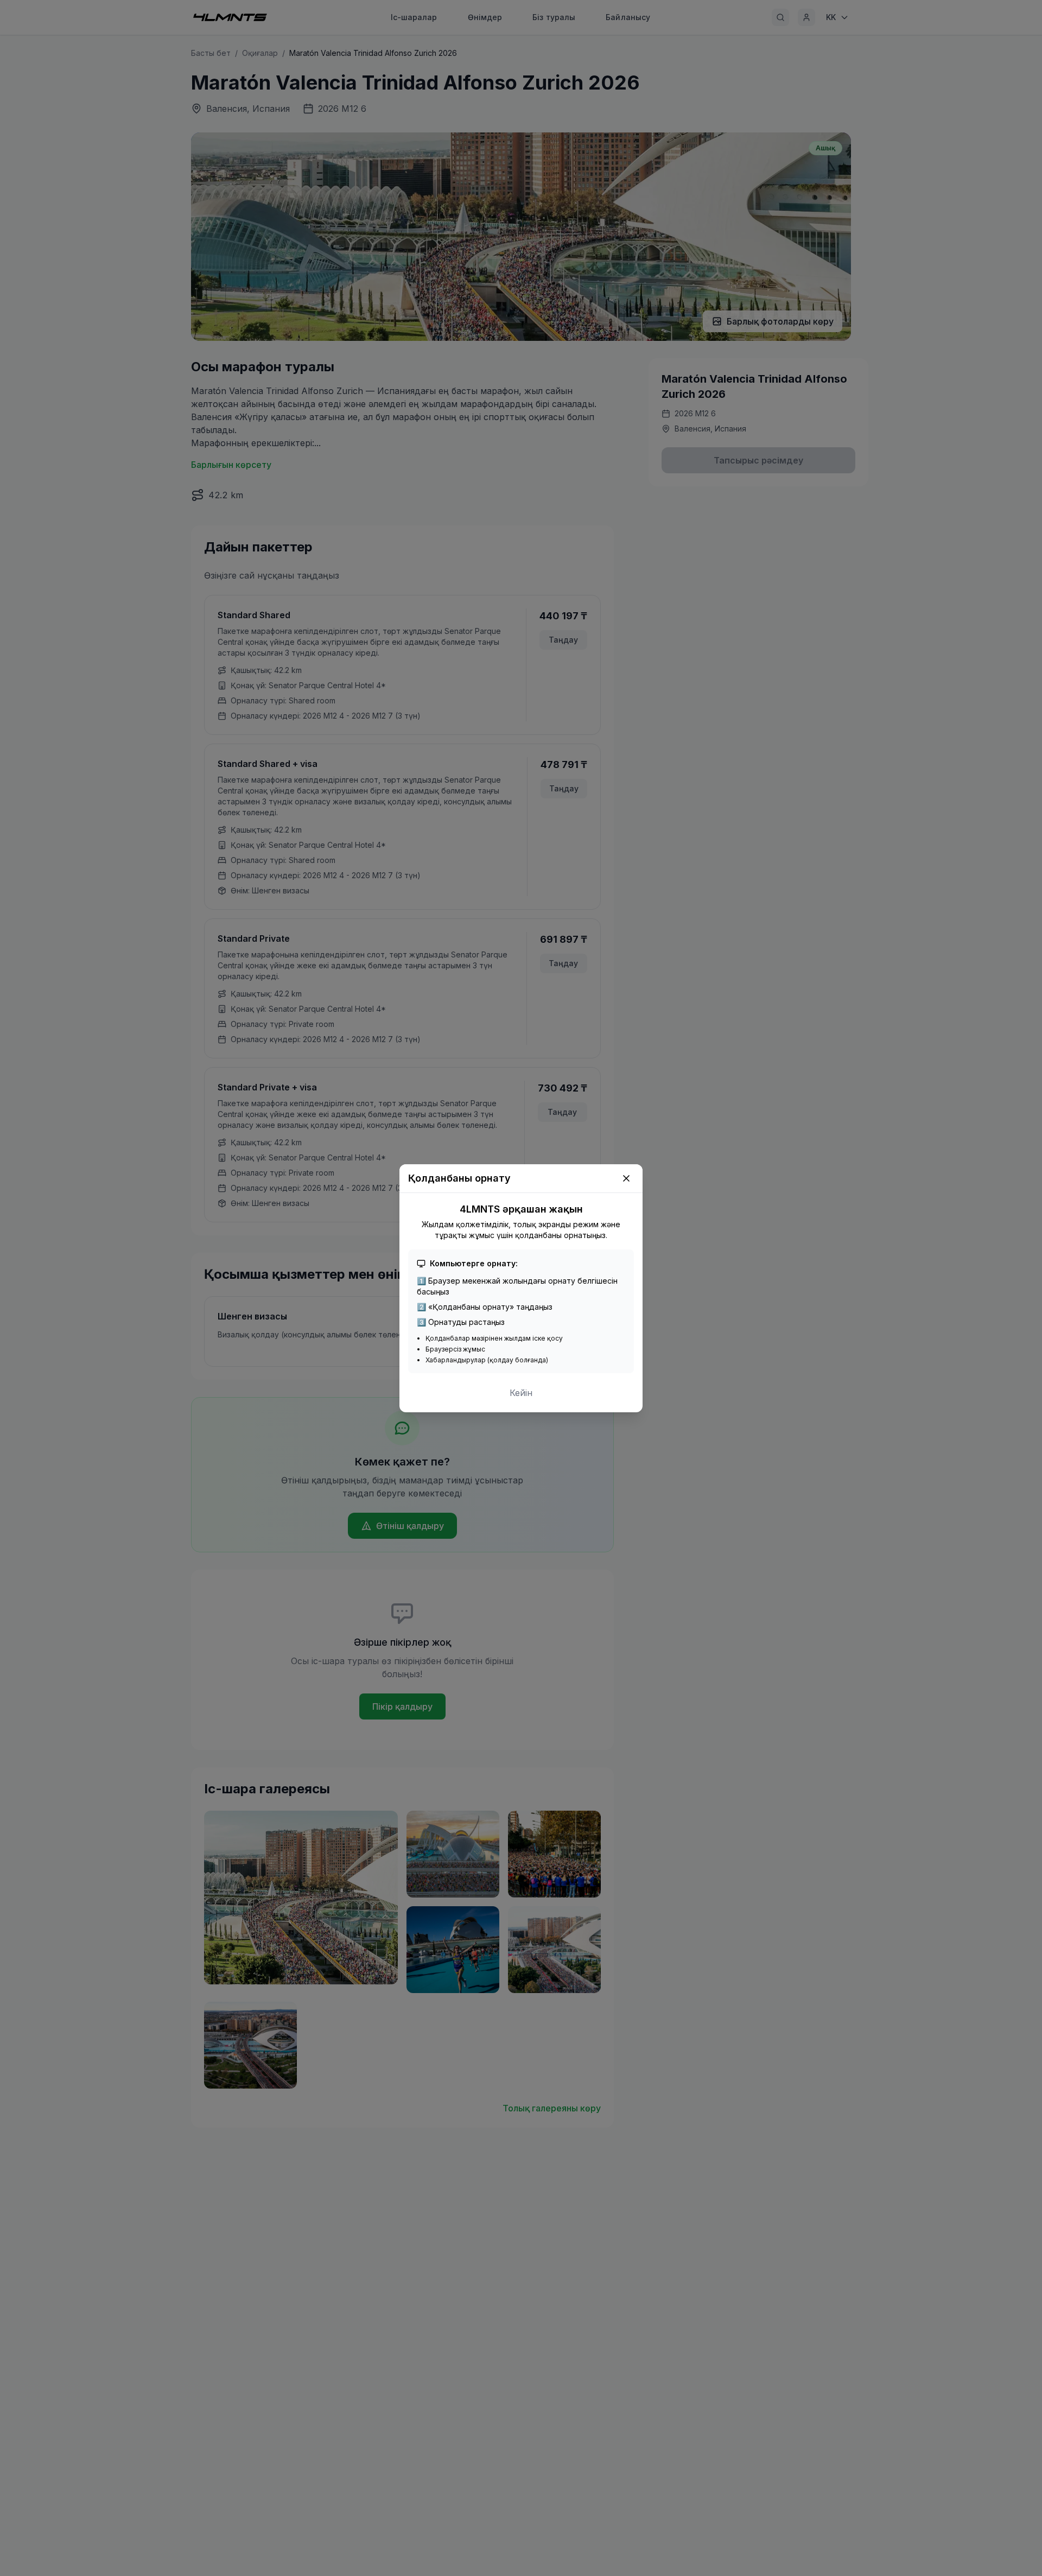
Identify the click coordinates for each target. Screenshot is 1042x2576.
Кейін (521, 1393)
